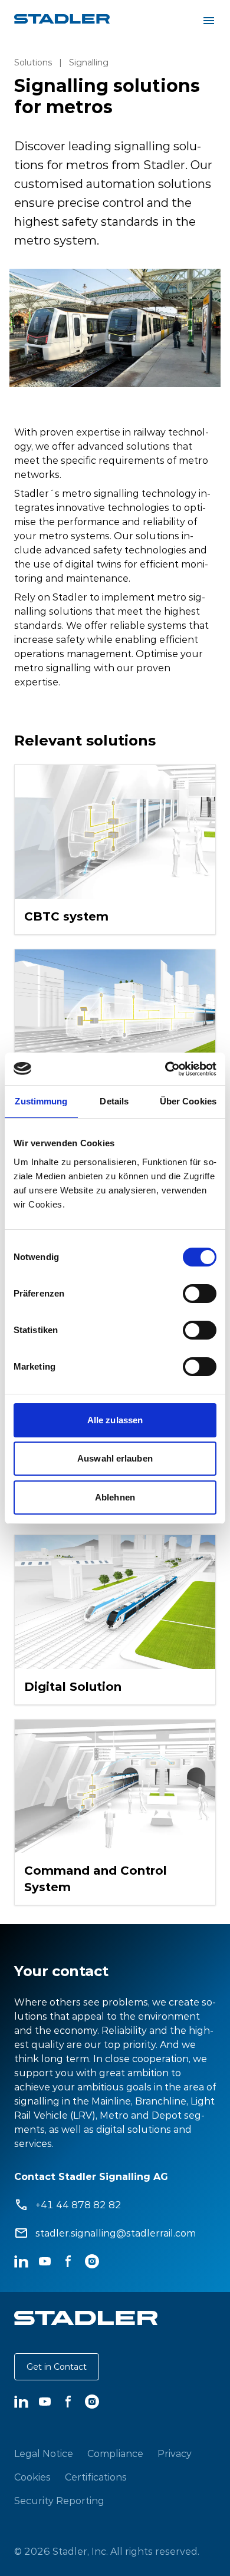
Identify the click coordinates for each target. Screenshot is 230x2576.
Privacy (175, 2453)
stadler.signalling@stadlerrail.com (116, 2233)
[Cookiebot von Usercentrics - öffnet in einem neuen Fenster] (165, 1069)
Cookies (32, 2477)
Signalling (89, 62)
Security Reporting (59, 2501)
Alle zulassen (115, 1420)
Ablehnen (115, 1497)
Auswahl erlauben (115, 1458)
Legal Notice (44, 2453)
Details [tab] (114, 1101)
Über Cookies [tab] (188, 1101)
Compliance (115, 2453)
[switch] (200, 1294)
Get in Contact (57, 2367)
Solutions (33, 62)
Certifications (96, 2477)
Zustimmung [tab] (41, 1101)
